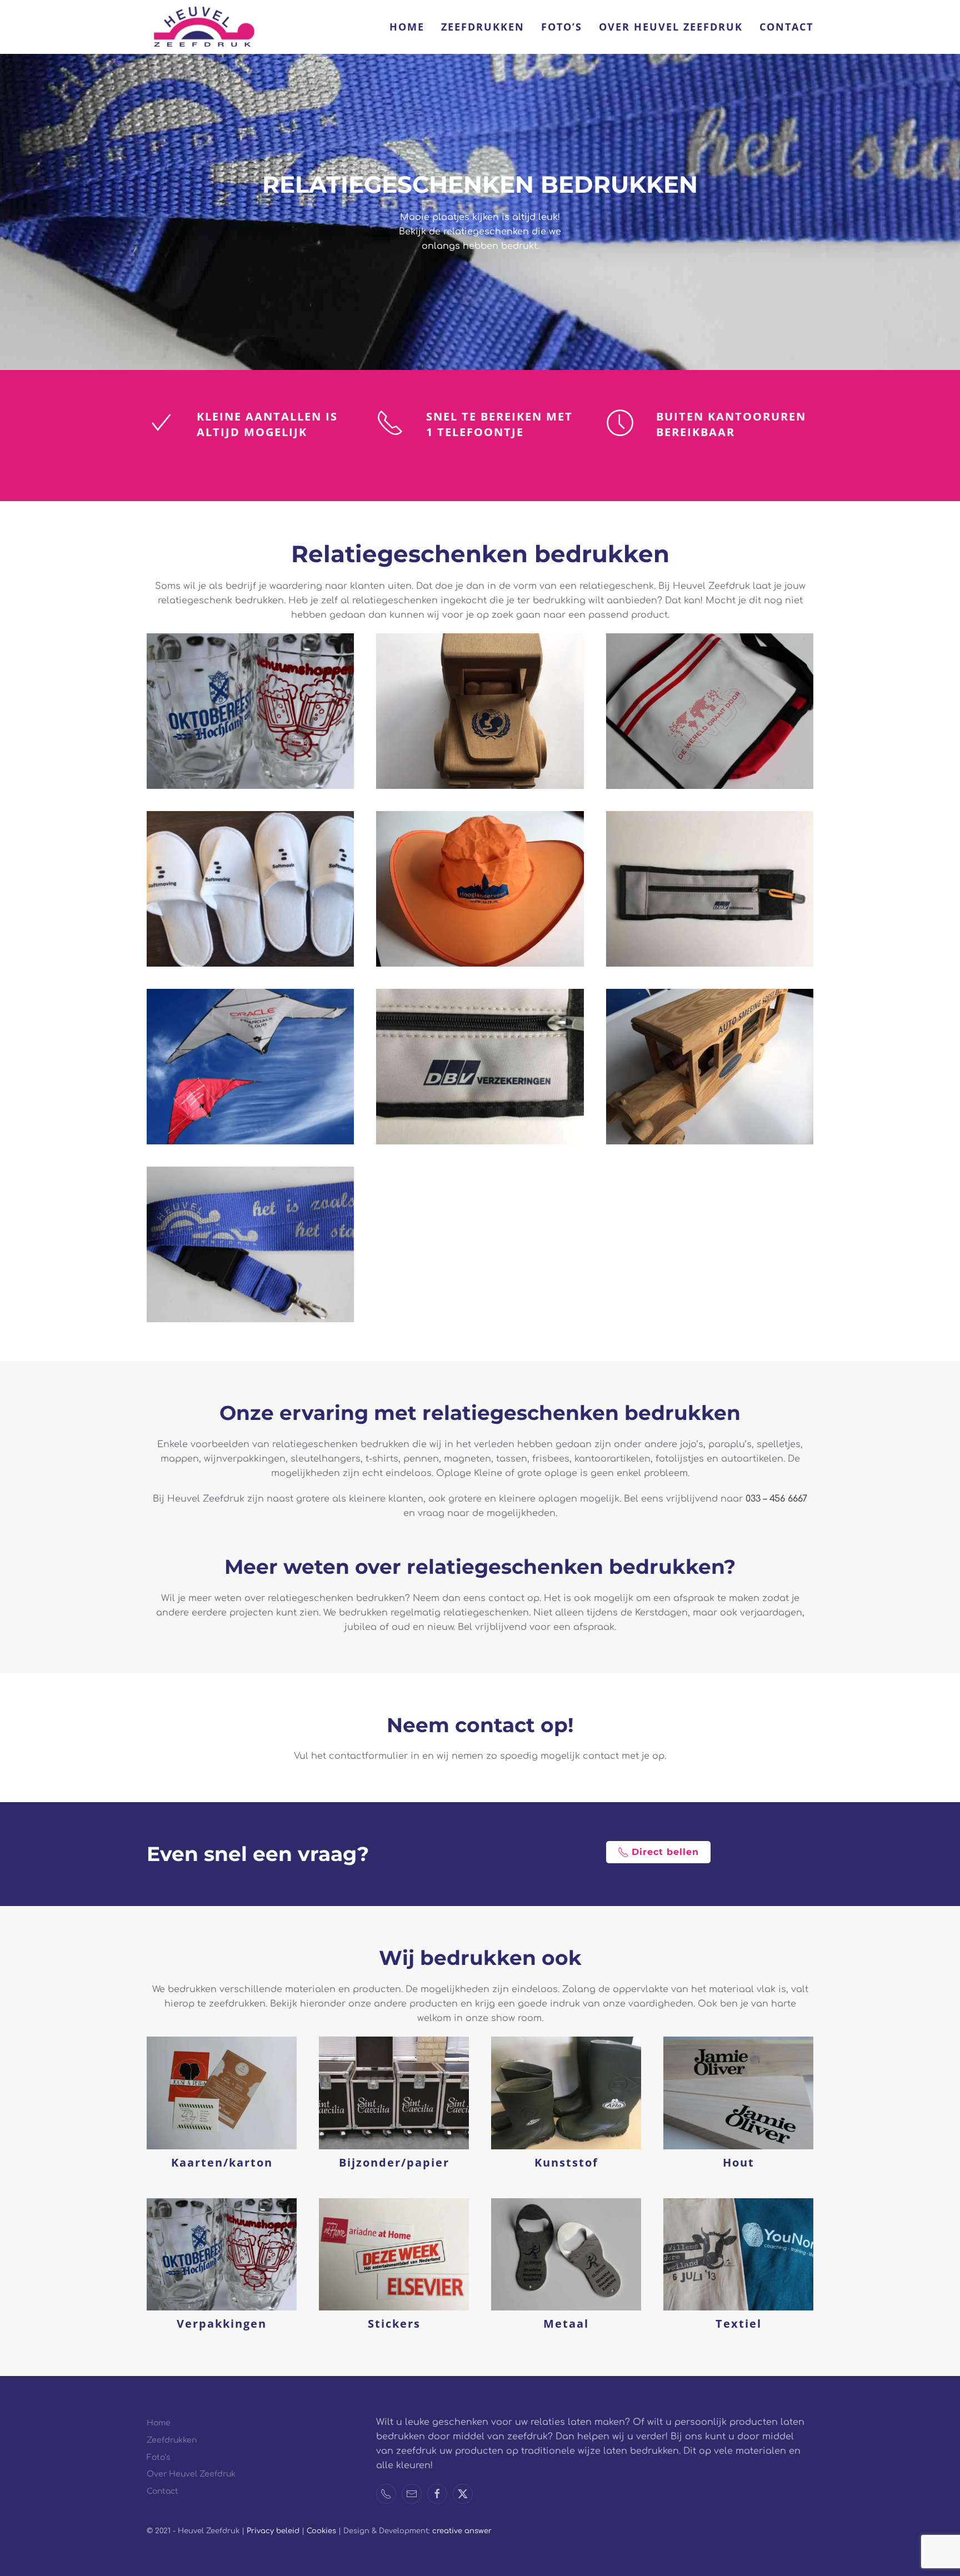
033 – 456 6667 (776, 1499)
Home (407, 27)
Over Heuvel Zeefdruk (671, 27)
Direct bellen (665, 1852)
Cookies (322, 2531)
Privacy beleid (273, 2531)
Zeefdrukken (483, 27)
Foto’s (562, 27)
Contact (786, 27)
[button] (250, 711)
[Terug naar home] (202, 27)
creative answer (462, 2531)
